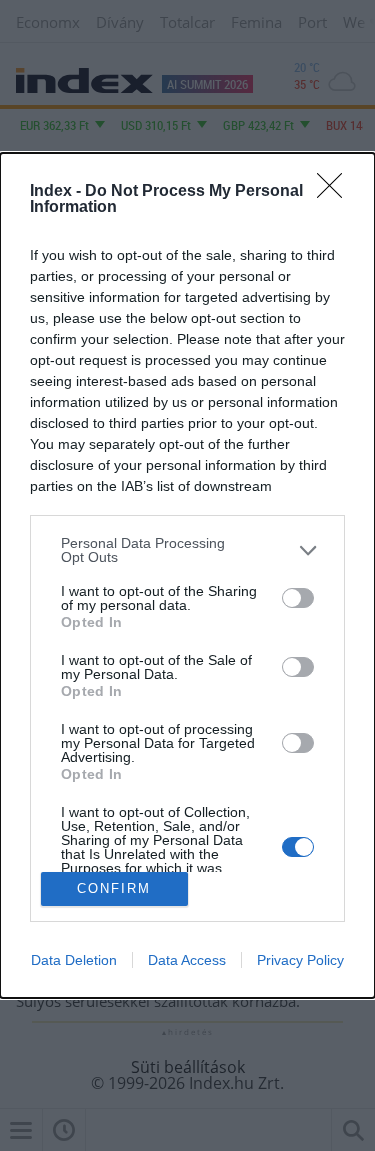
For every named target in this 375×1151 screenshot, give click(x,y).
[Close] (336, 192)
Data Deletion (74, 960)
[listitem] (187, 550)
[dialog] (187, 575)
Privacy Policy (300, 960)
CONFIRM (114, 888)
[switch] (298, 598)
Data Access (187, 960)
